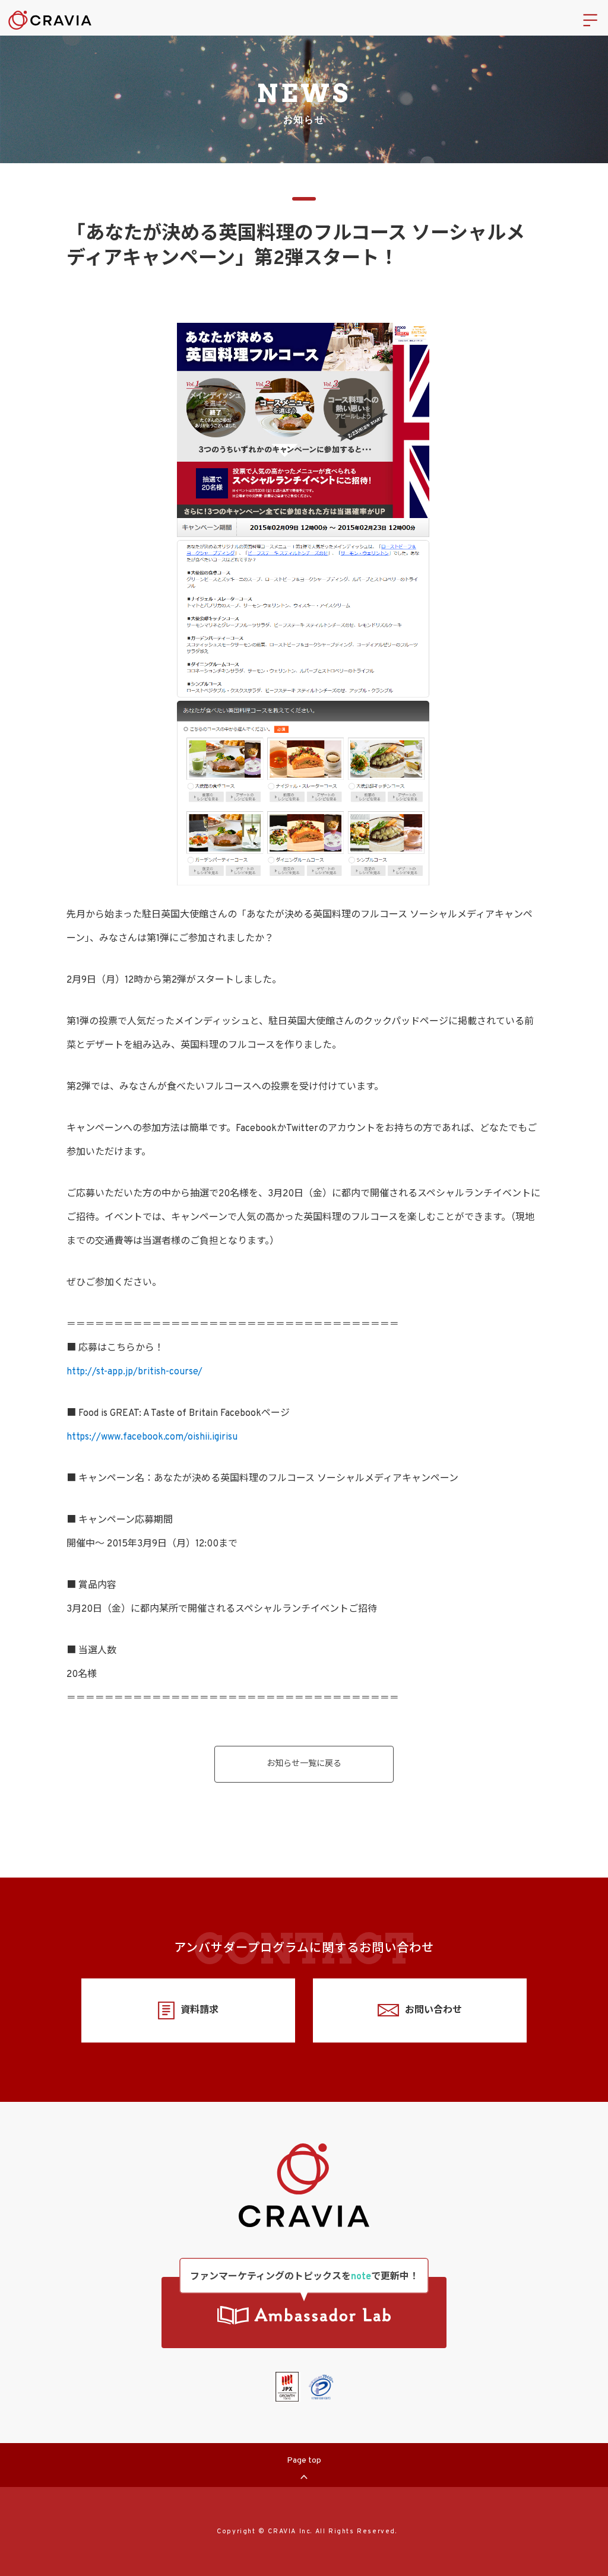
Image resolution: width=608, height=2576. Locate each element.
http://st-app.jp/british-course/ (134, 1372)
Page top (304, 2461)
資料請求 (199, 2010)
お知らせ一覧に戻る (304, 1764)
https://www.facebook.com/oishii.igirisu (152, 1437)
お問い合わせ (433, 2010)
